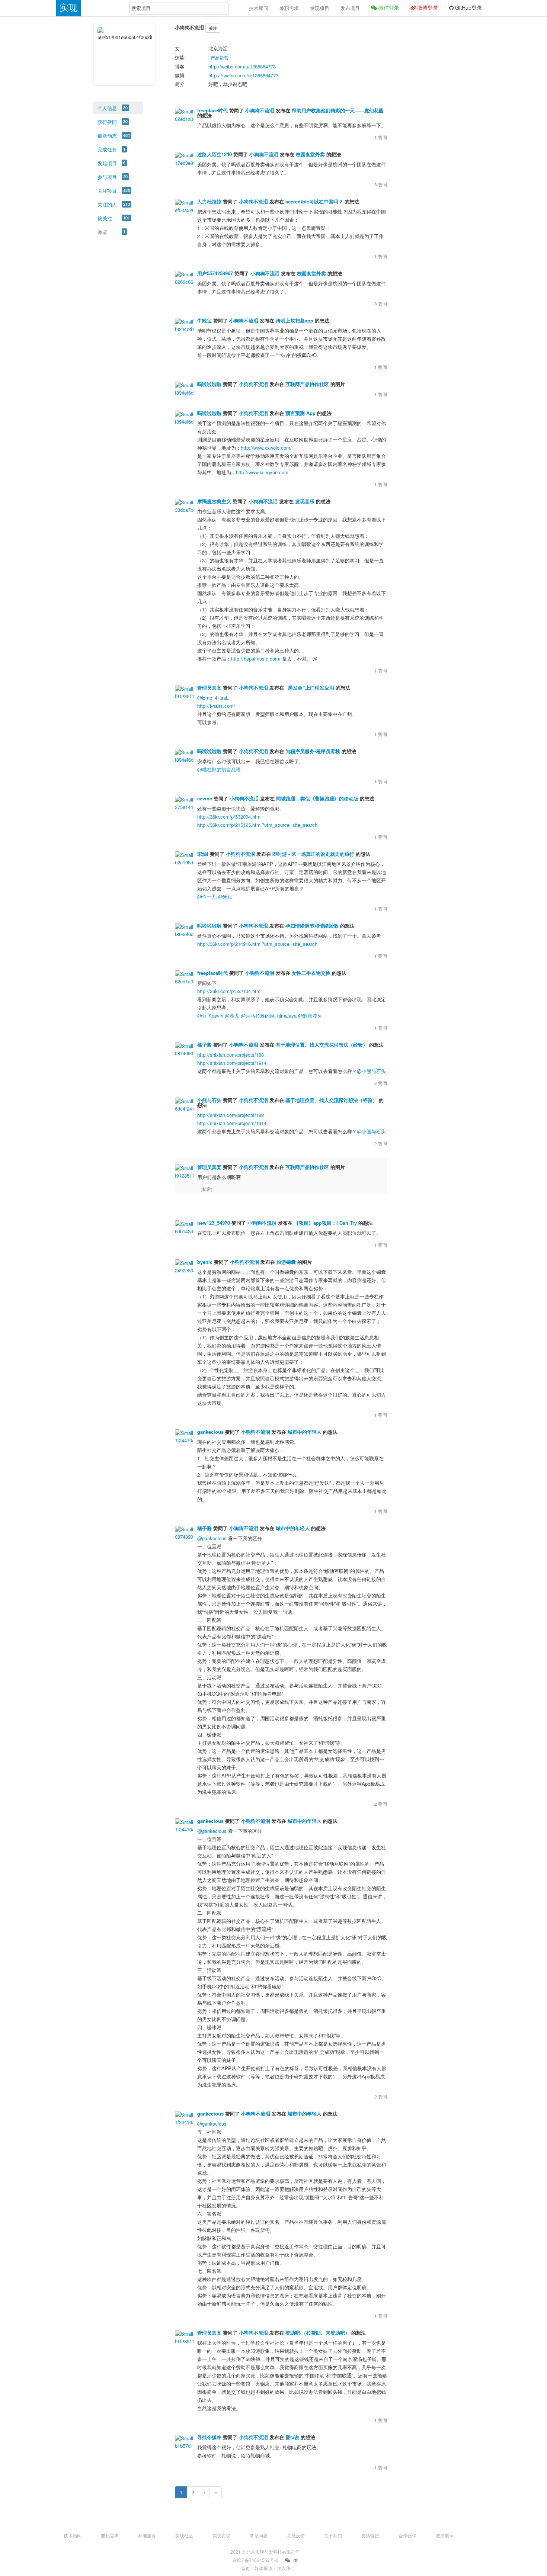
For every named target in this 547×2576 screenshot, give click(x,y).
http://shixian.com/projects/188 (231, 1055)
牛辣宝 (204, 320)
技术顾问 (259, 8)
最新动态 (107, 136)
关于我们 (333, 2535)
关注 (213, 28)
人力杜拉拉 (209, 201)
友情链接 (370, 2535)
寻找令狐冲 (209, 2437)
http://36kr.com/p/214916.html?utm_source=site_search (257, 944)
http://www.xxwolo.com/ (266, 448)
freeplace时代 (212, 110)
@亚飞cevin (210, 1016)
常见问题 (259, 2535)
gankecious (210, 1432)
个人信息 (107, 108)
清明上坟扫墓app (295, 320)
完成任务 (107, 149)
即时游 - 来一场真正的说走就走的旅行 (313, 854)
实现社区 (184, 2535)
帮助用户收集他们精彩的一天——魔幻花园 (338, 110)
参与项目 (107, 177)
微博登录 (427, 7)
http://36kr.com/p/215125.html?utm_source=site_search (257, 825)
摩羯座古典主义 (214, 501)
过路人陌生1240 (215, 154)
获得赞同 (107, 122)
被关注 (105, 218)
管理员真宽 (209, 688)
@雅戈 (232, 1016)
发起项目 (107, 163)
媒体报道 (263, 2568)
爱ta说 (292, 2437)
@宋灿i (226, 897)
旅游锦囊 (286, 1262)
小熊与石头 (209, 1100)
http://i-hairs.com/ (216, 706)
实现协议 (221, 2535)
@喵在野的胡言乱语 (219, 769)
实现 (68, 8)
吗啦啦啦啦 (209, 384)
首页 (246, 2568)
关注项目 (107, 191)
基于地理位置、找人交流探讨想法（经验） (322, 1045)
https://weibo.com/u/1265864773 (243, 75)
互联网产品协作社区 (307, 384)
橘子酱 (204, 1045)
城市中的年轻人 (305, 1432)
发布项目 (350, 8)
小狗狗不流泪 (260, 110)
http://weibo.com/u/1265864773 (242, 66)
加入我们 (286, 2568)
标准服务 (147, 2535)
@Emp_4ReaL (213, 698)
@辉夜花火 (310, 1016)
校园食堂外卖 (310, 154)
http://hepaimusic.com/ (256, 659)
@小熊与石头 (371, 1071)
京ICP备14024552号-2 (255, 2560)
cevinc (205, 798)
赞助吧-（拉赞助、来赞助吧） (318, 2333)
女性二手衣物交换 (311, 973)
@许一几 (207, 897)
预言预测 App (300, 413)
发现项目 (320, 8)
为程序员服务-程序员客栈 (313, 751)
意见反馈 (296, 2535)
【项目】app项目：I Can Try (325, 1223)
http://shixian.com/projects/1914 (232, 1063)
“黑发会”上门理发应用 (310, 688)
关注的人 (107, 204)
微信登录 (388, 7)
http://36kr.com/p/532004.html (229, 817)
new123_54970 (214, 1223)
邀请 (102, 232)
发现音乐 (305, 501)
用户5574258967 (215, 273)
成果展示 (445, 2535)
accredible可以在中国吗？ (314, 201)
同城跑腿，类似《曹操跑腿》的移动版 (317, 798)
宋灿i (203, 854)
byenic (205, 1262)
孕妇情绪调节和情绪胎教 (312, 926)
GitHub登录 (468, 7)
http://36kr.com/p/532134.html (229, 991)
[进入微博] (296, 2560)
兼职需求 (289, 8)
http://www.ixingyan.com (262, 472)
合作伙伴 (407, 2535)
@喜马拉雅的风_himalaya (269, 1016)
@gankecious (212, 1538)
